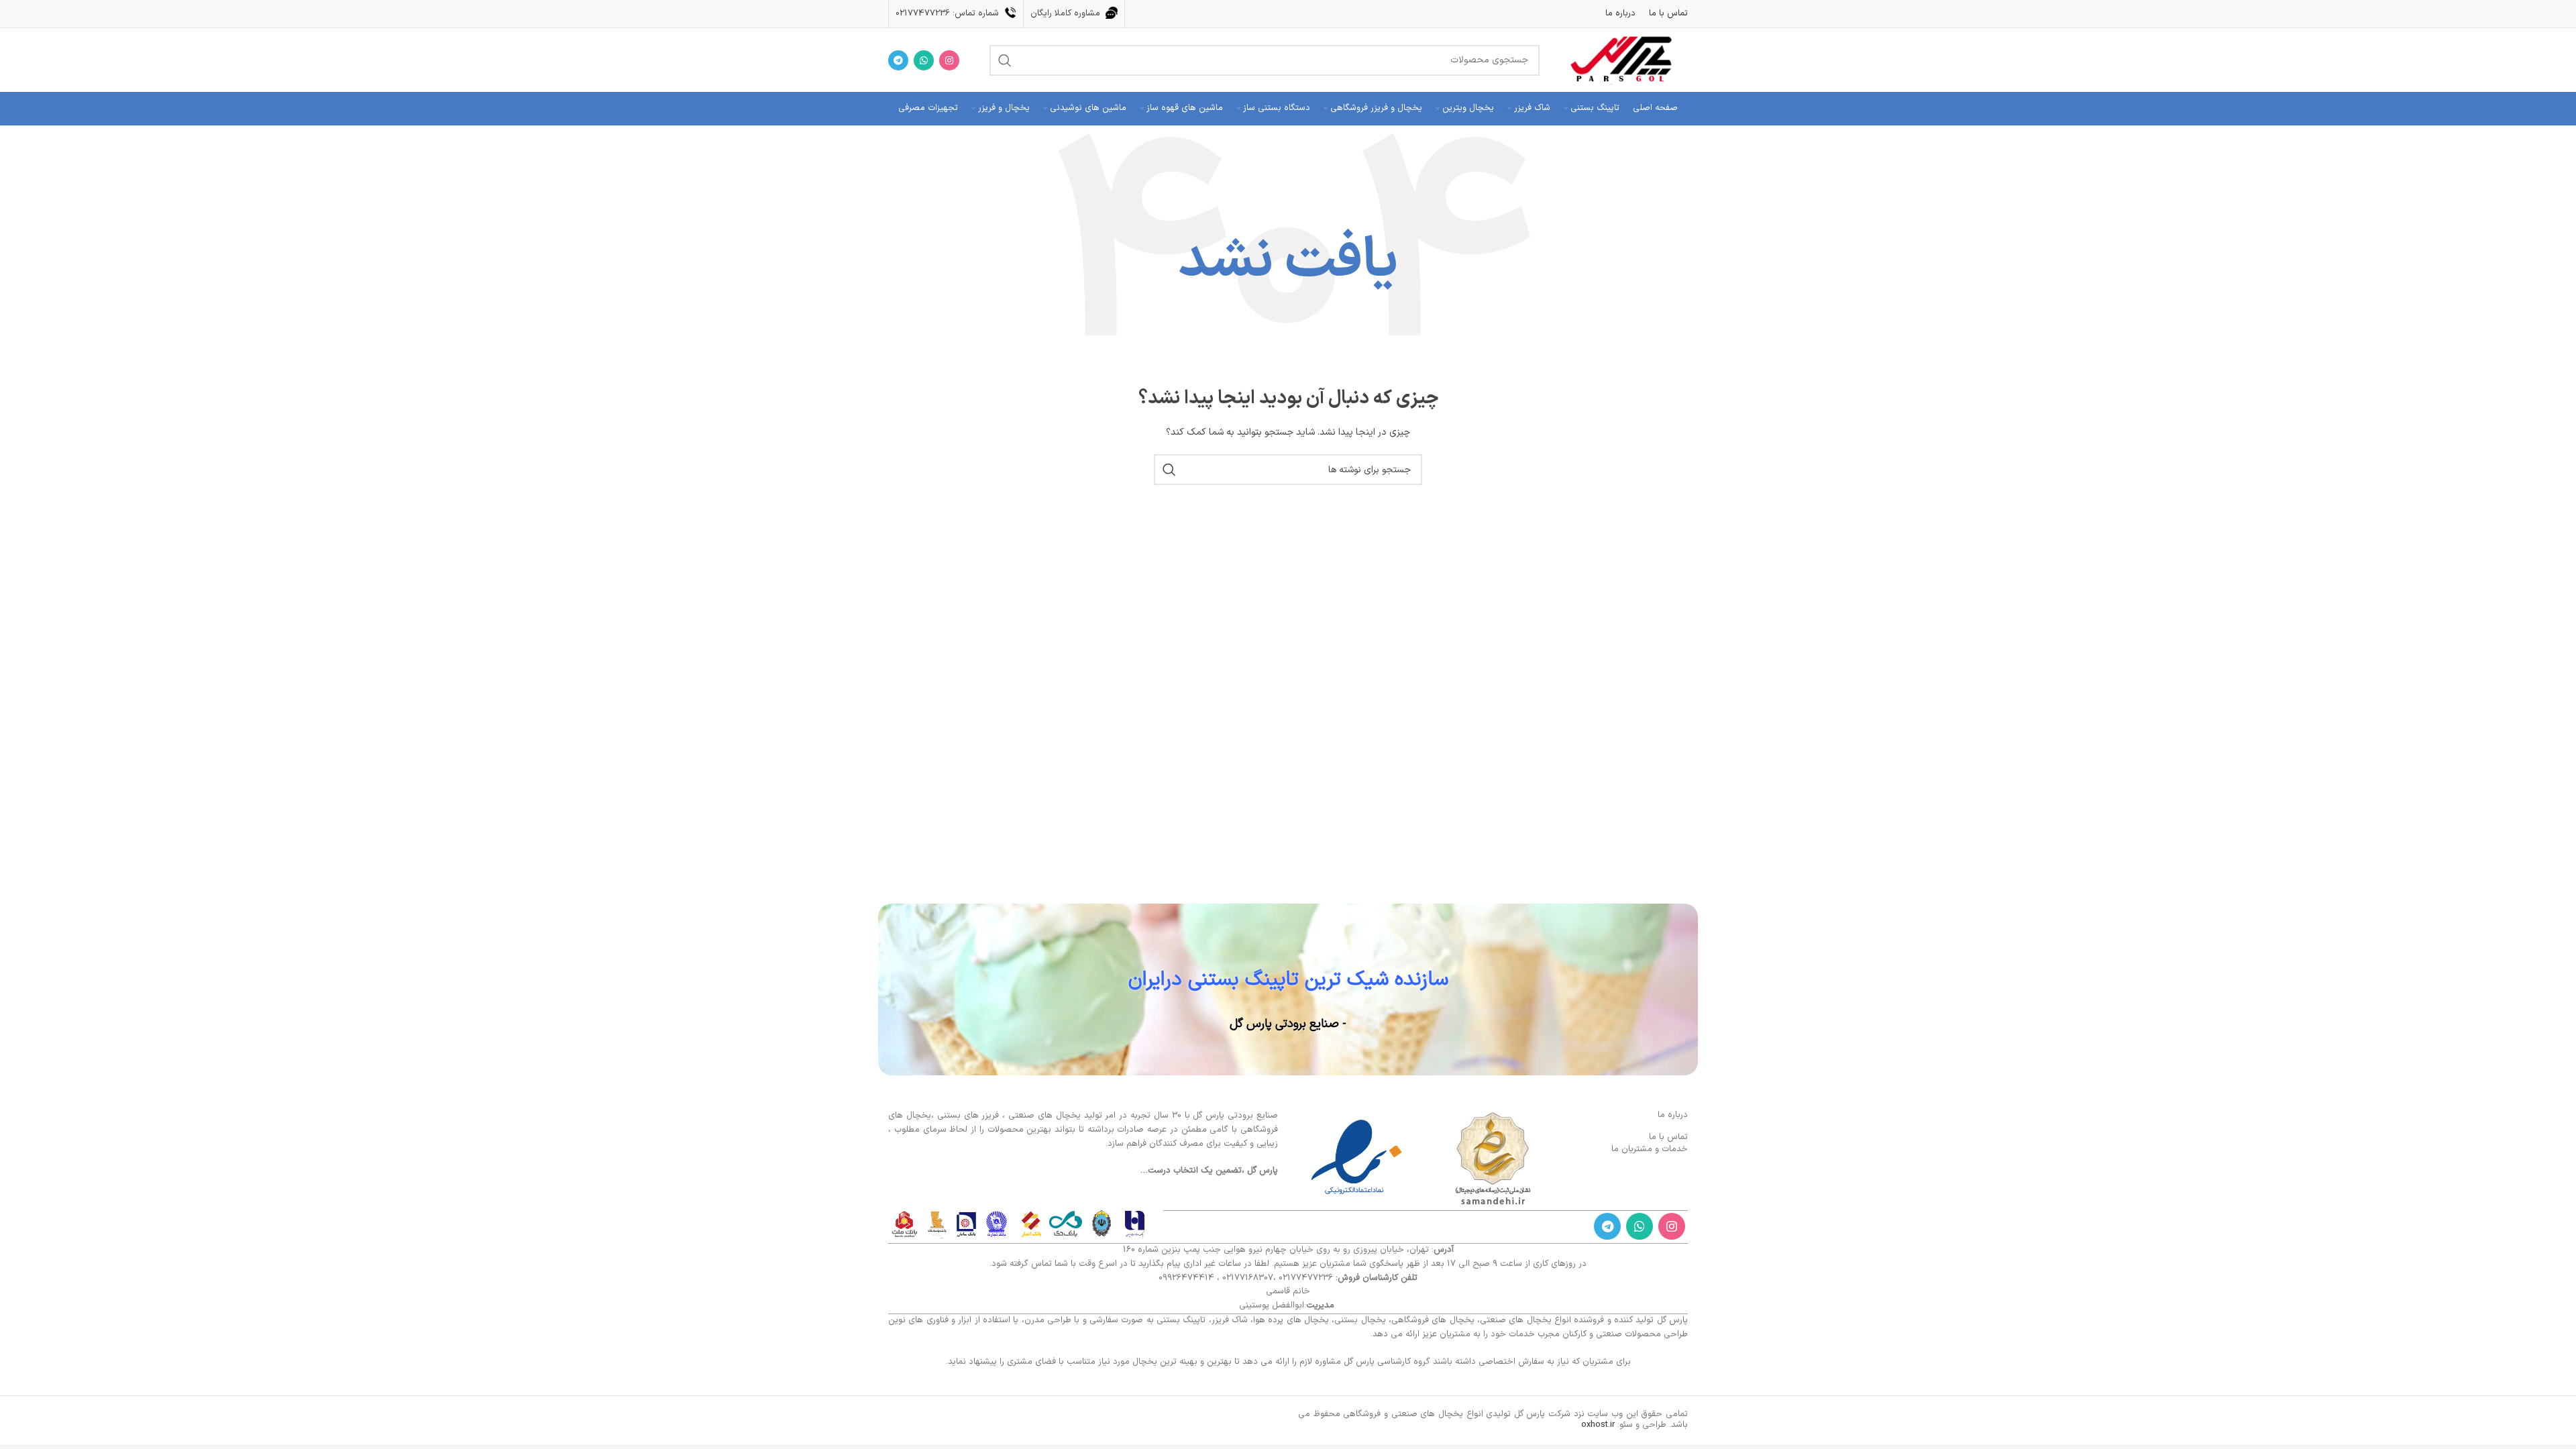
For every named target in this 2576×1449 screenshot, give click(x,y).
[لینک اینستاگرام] (949, 60)
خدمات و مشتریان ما (1650, 1149)
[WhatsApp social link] (924, 60)
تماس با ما (1668, 1137)
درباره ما (1673, 1115)
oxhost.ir (1598, 1425)
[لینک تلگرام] (898, 60)
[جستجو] (1005, 60)
